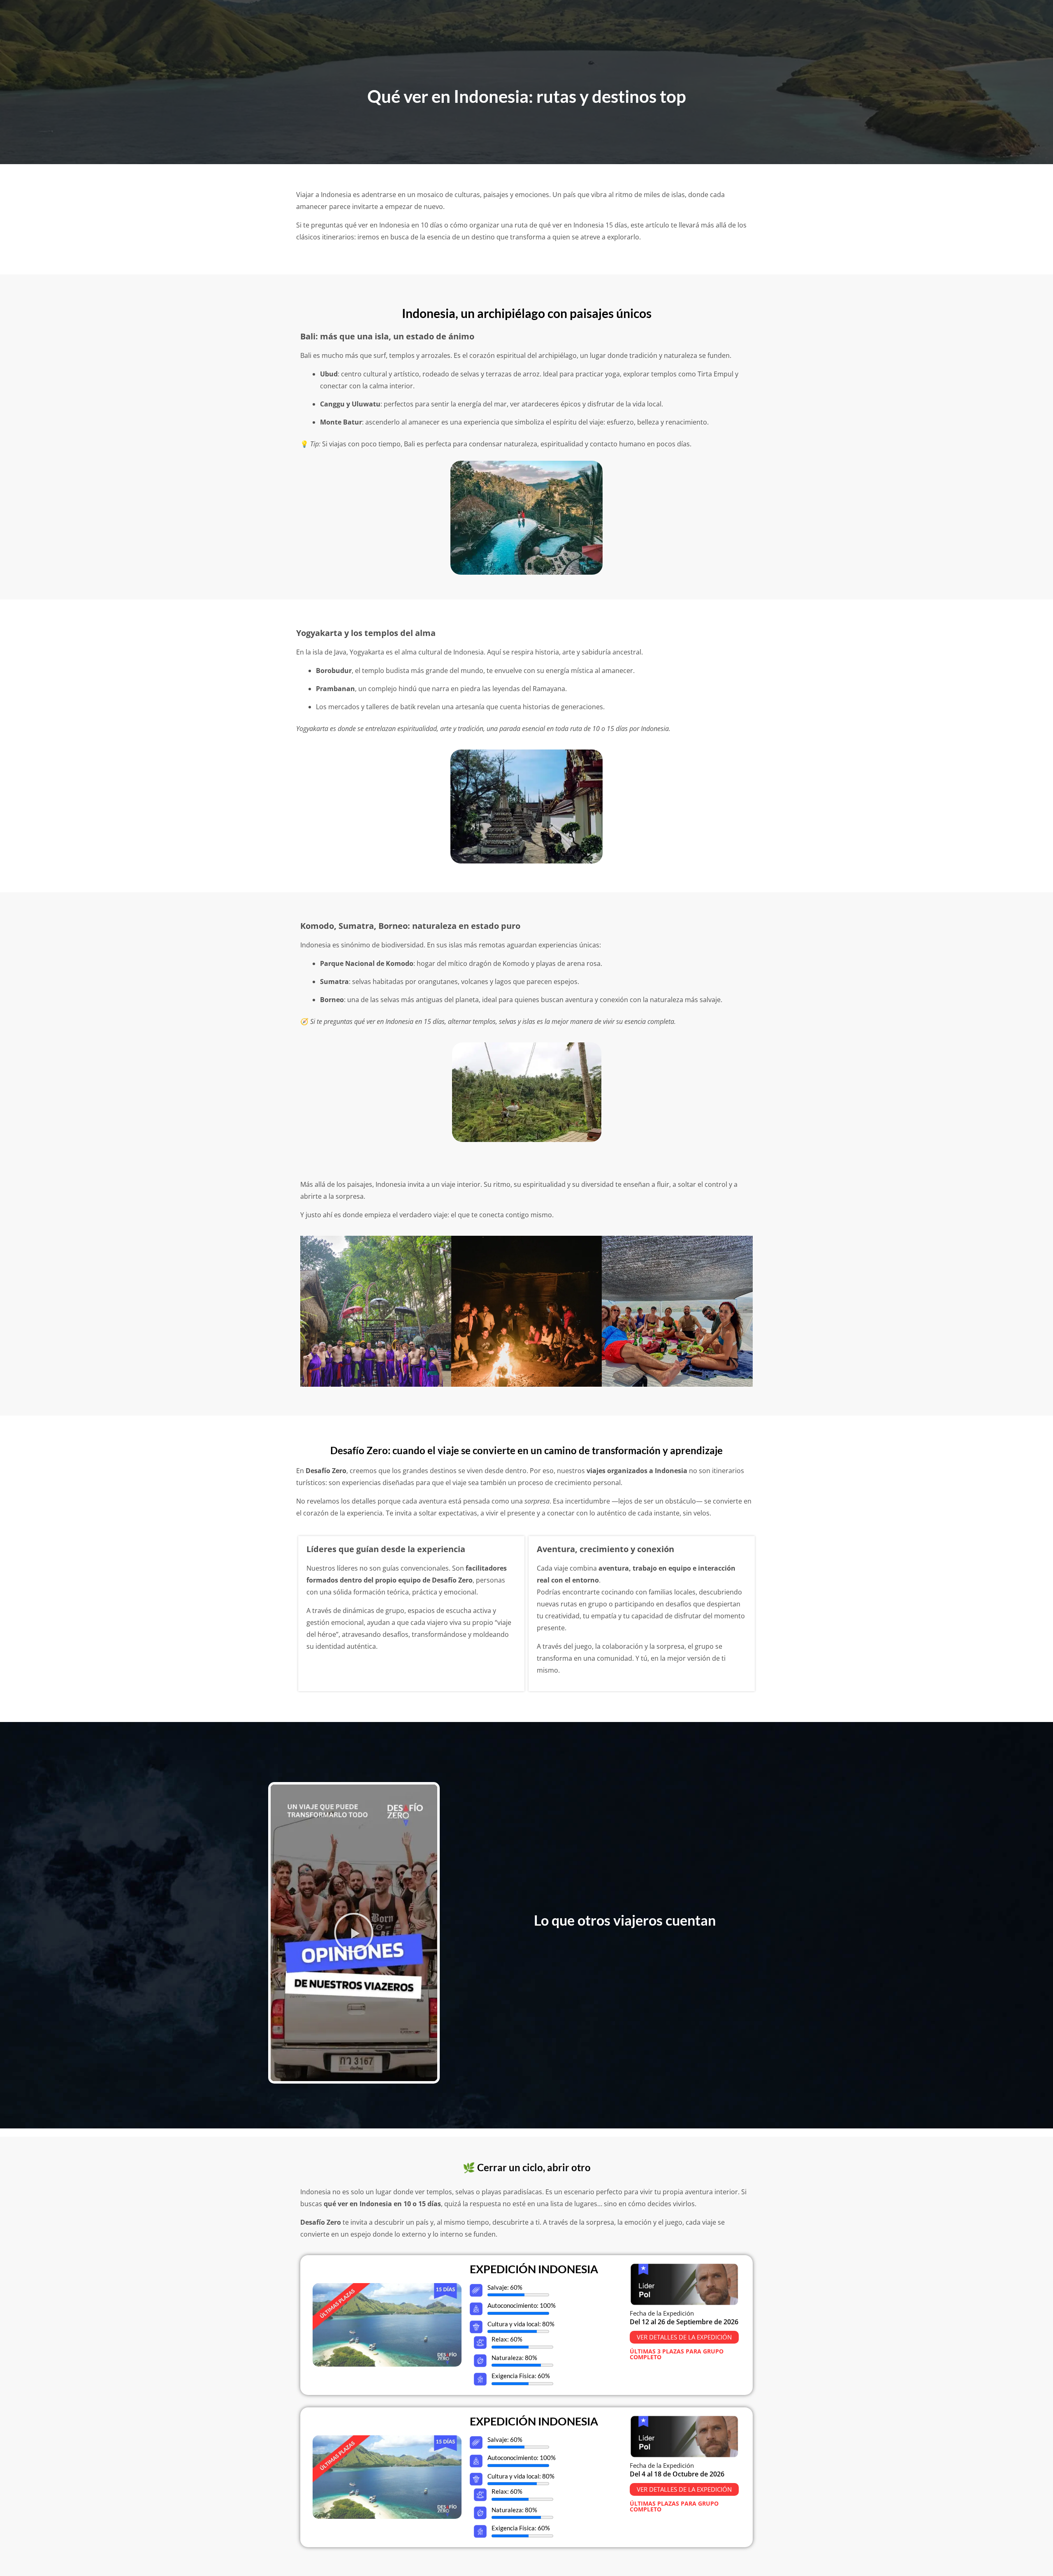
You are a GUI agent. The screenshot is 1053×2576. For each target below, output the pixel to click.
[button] (354, 1933)
